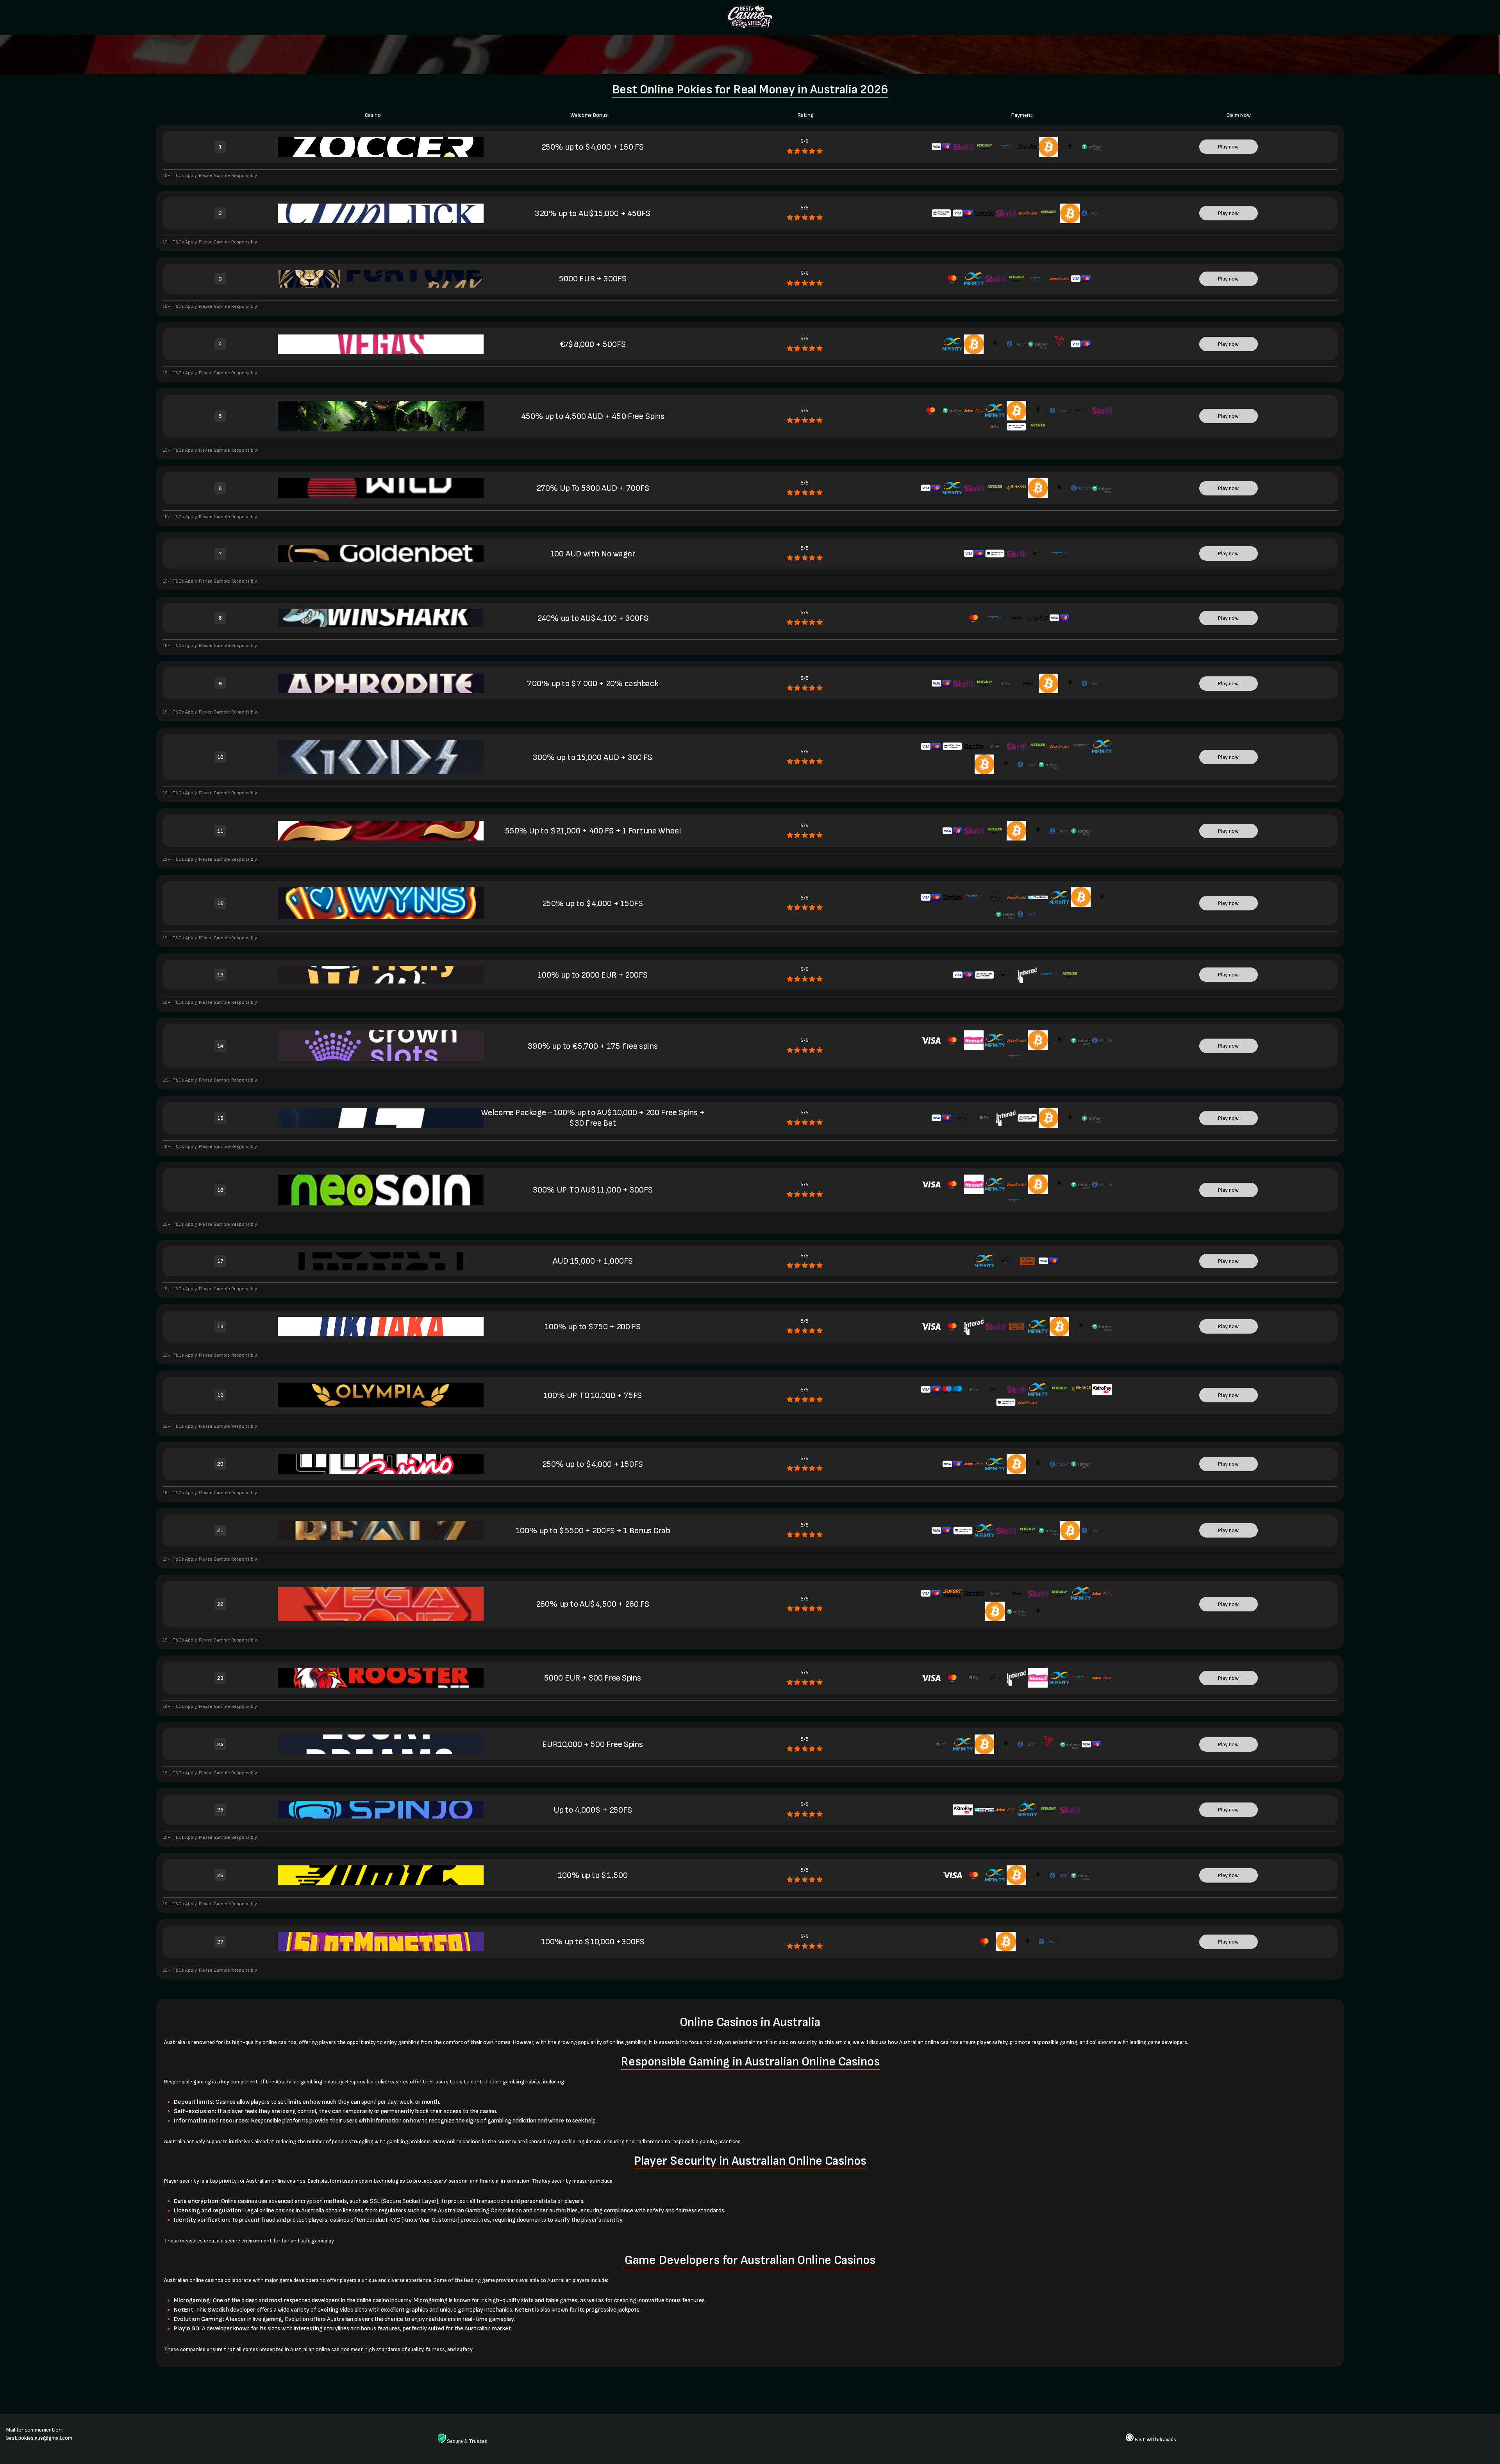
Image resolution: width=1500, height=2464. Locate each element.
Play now (1228, 147)
